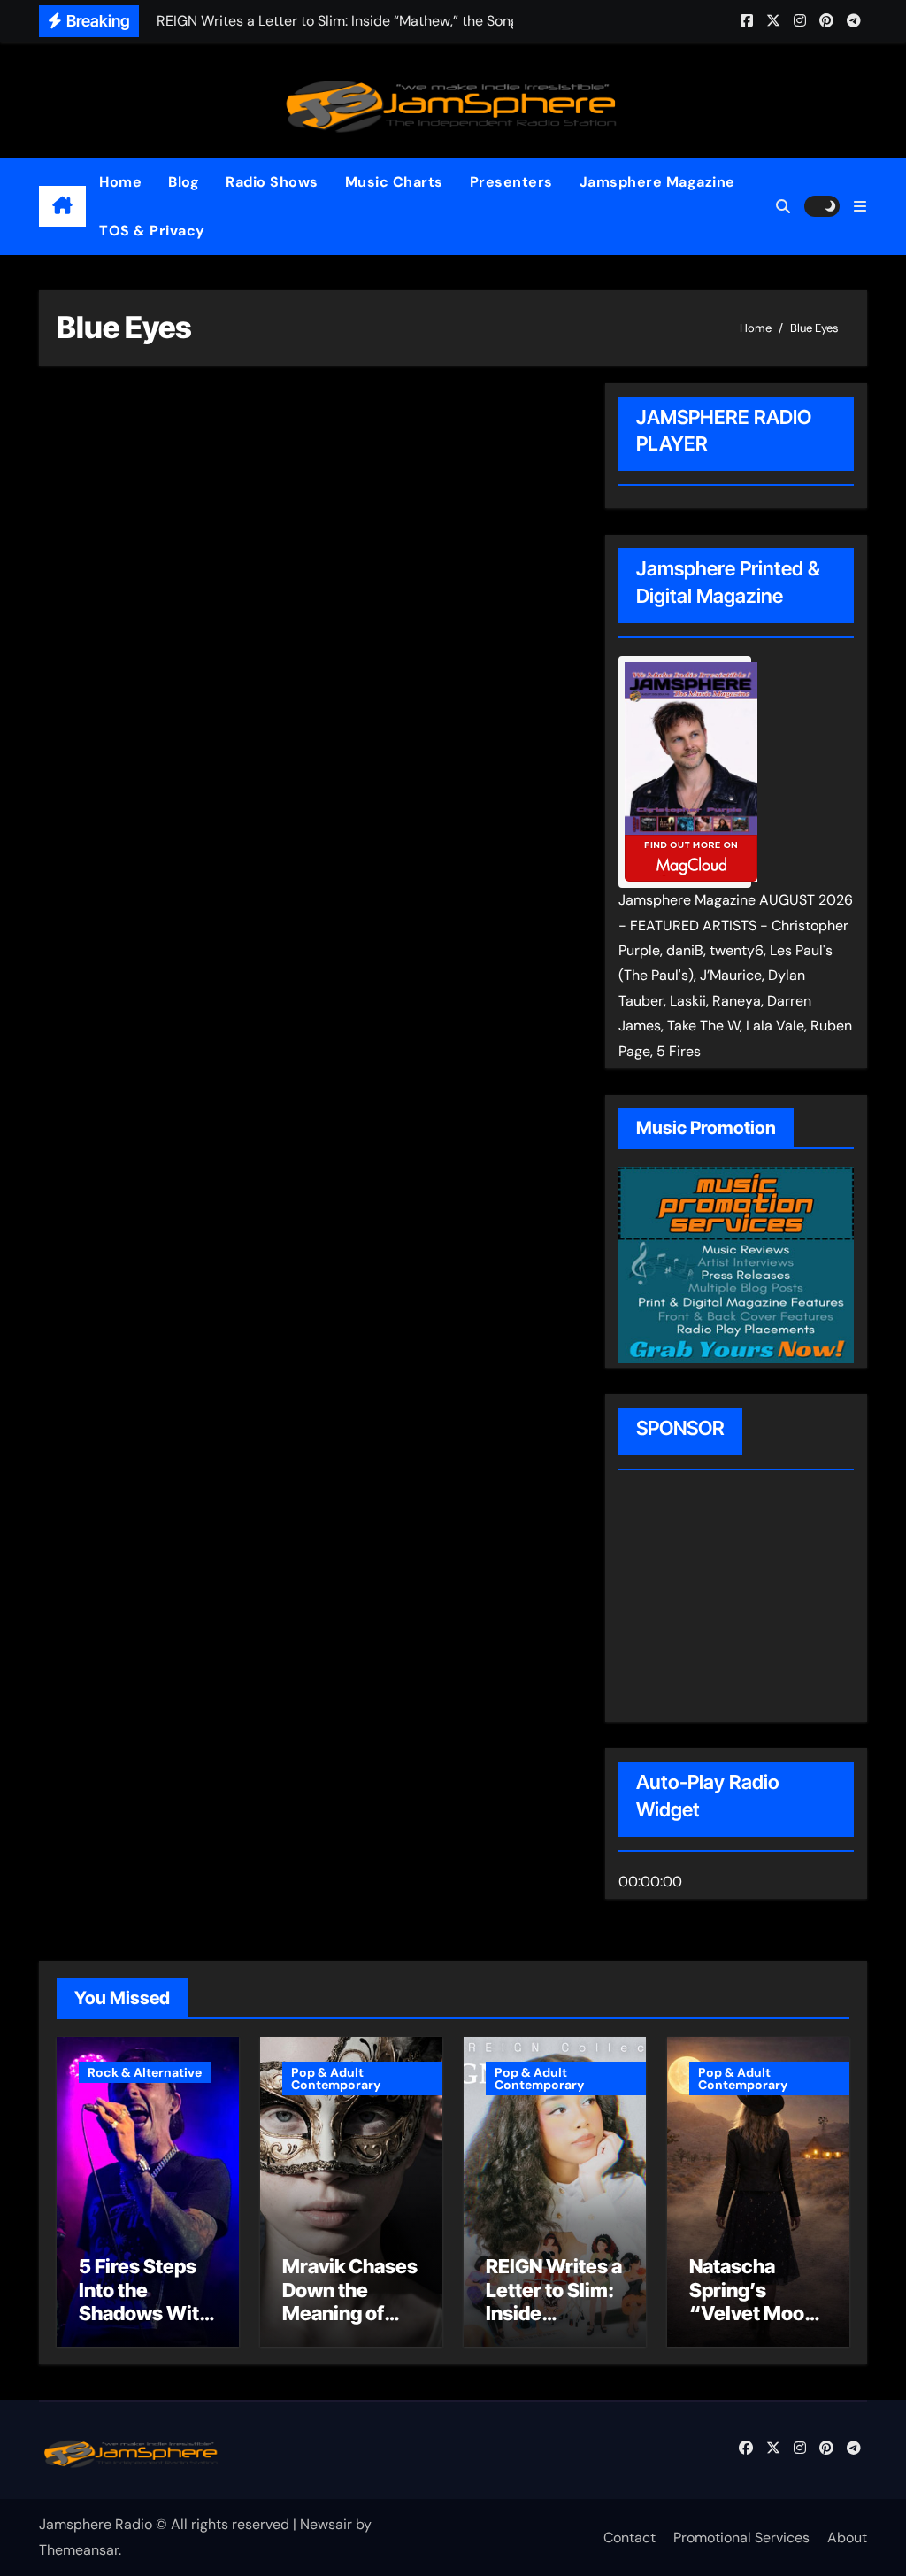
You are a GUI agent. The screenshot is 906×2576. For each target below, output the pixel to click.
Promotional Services (741, 2537)
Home (120, 182)
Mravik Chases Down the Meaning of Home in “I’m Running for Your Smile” (350, 2325)
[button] (860, 207)
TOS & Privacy (152, 231)
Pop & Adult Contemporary (336, 2079)
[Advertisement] (732, 1599)
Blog (184, 182)
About (847, 2537)
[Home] (62, 206)
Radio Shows (272, 182)
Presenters (511, 182)
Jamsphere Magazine (657, 182)
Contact (630, 2537)
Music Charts (394, 182)
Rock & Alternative (145, 2072)
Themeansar (79, 2550)
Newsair (326, 2524)
